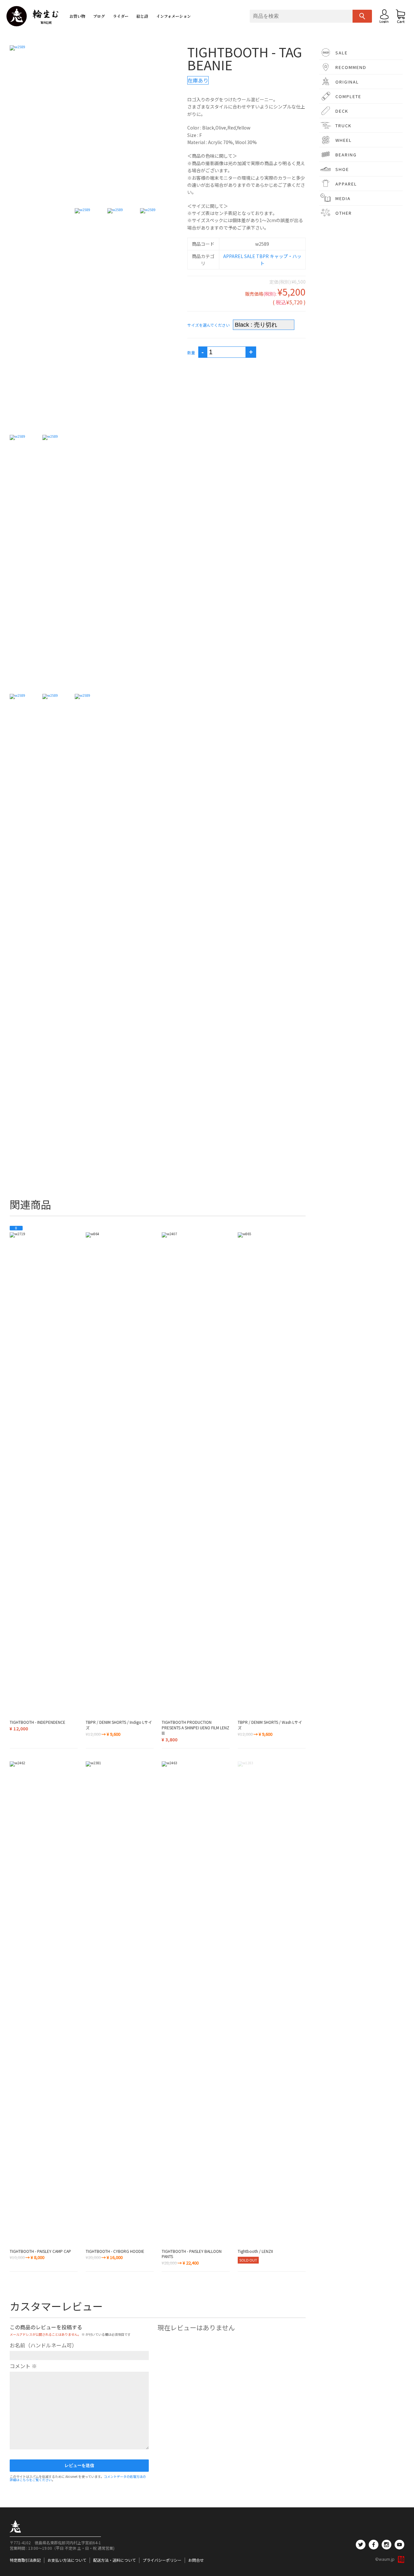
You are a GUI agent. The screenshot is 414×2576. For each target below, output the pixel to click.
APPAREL (233, 256)
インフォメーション (174, 16)
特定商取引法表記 (25, 2560)
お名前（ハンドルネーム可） (43, 2345)
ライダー (121, 16)
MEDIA (343, 198)
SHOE (342, 169)
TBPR (262, 256)
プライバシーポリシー (162, 2560)
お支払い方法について (67, 2560)
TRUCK (343, 125)
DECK (342, 111)
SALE (250, 256)
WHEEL (344, 140)
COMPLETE (348, 96)
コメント (23, 2366)
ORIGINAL (347, 82)
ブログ (99, 16)
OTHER (344, 213)
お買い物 (77, 16)
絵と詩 (142, 16)
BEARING (346, 155)
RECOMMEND (351, 67)
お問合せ (196, 2560)
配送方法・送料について (114, 2560)
